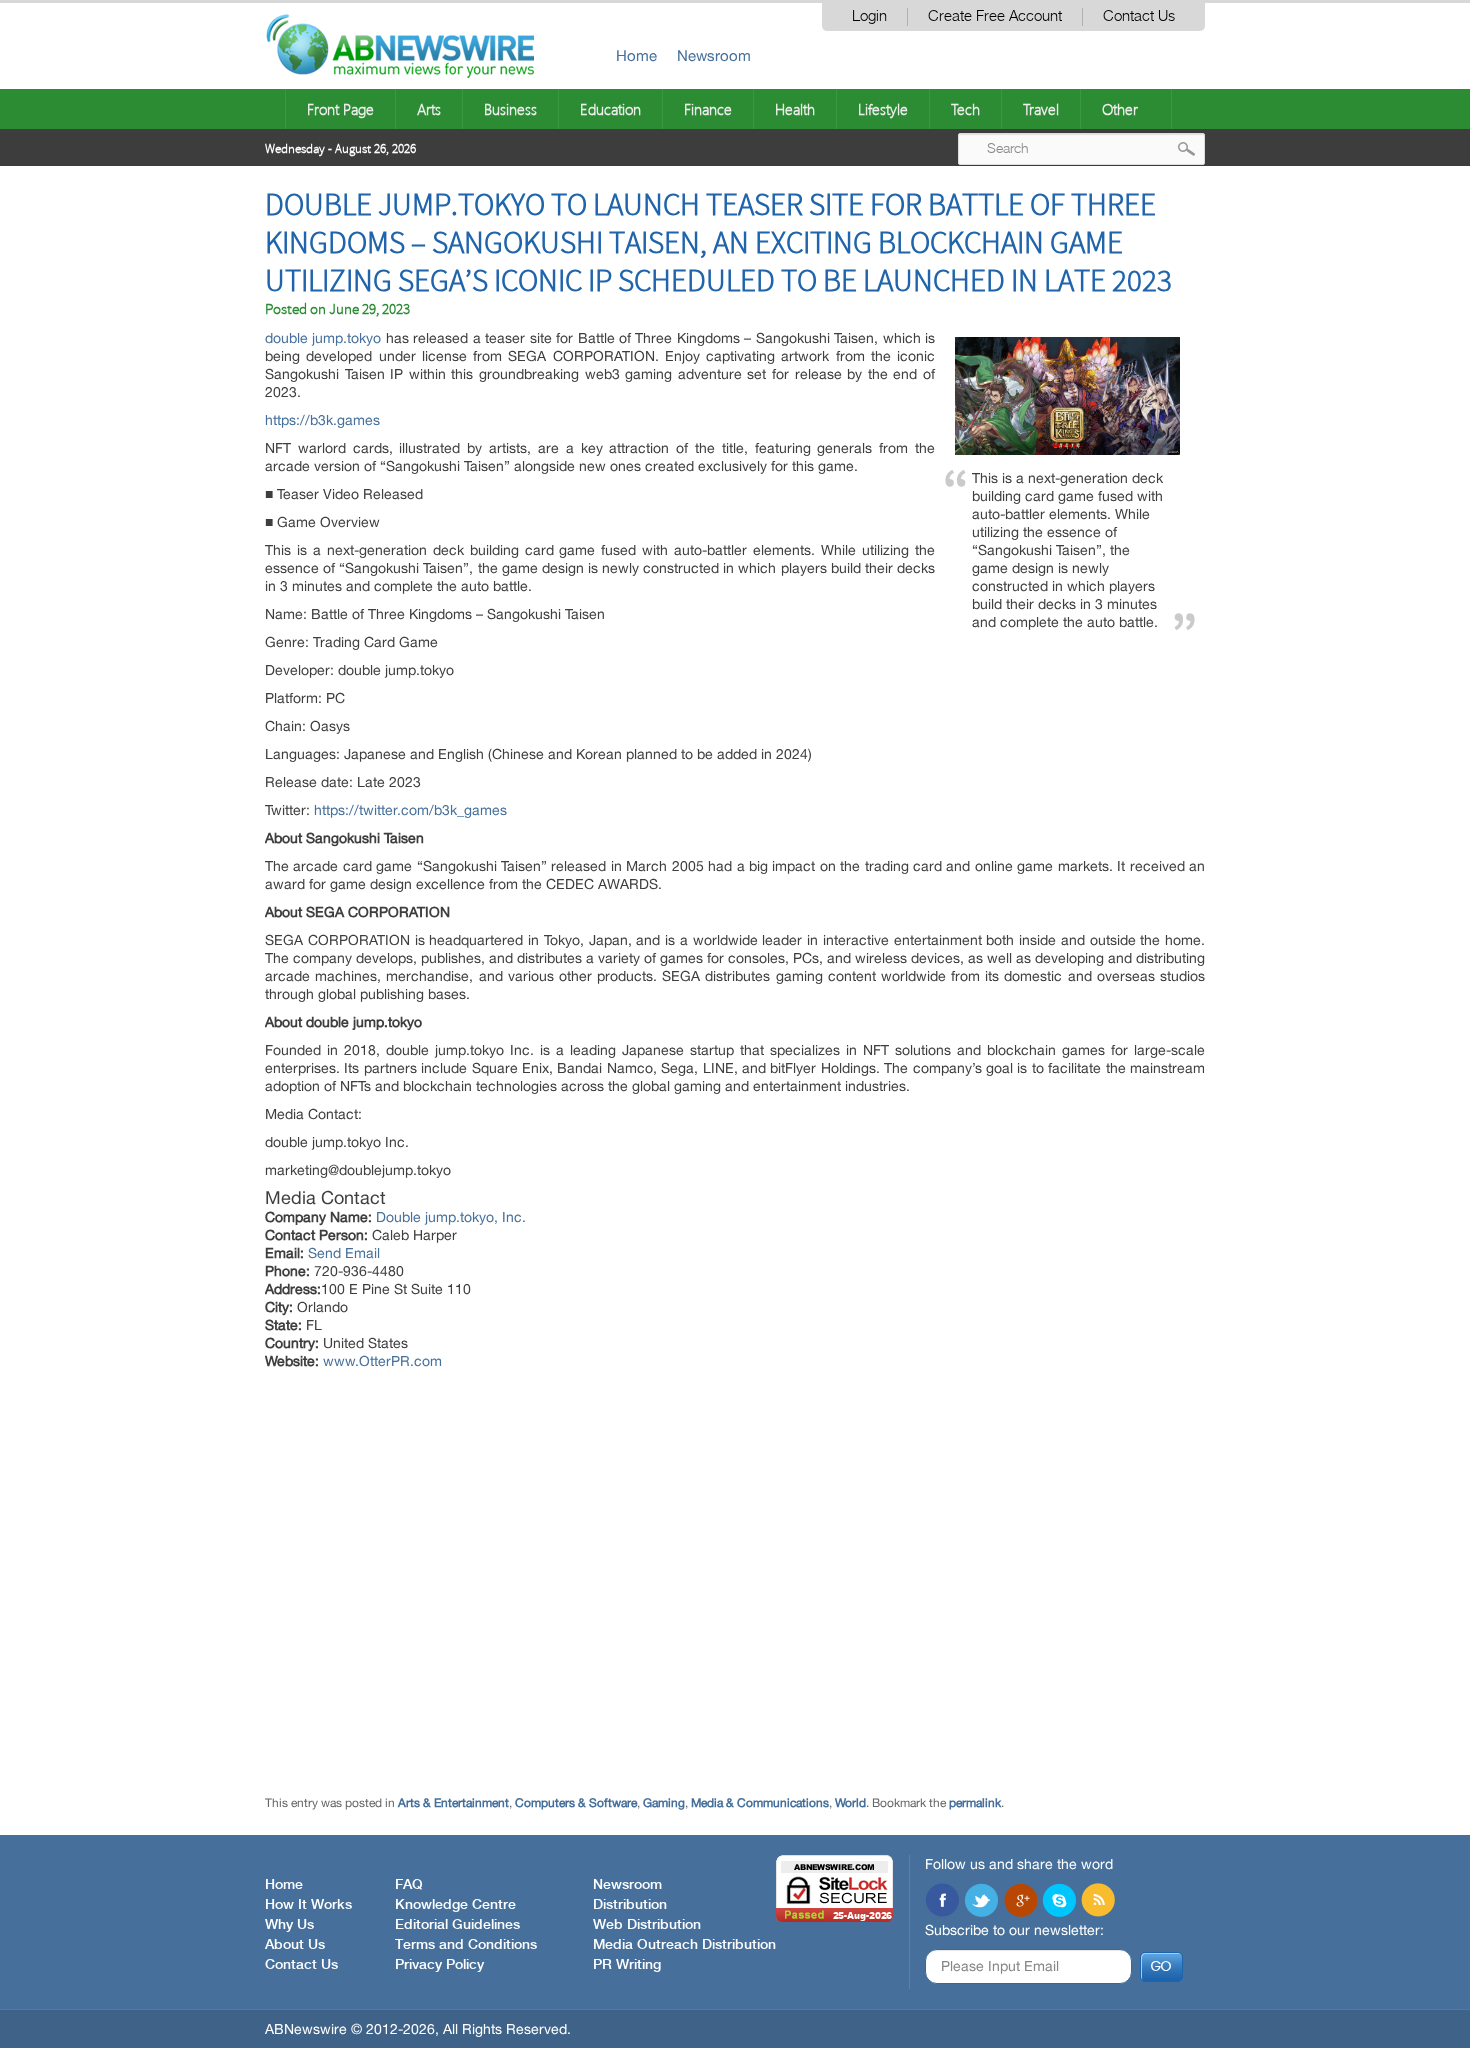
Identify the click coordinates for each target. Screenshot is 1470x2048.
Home (636, 55)
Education (610, 109)
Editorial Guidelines (457, 1925)
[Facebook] (942, 1902)
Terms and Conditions (466, 1945)
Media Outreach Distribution (684, 1945)
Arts (429, 109)
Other (1120, 109)
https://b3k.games (322, 420)
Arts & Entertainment (453, 1803)
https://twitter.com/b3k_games (410, 810)
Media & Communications (760, 1803)
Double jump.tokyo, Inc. (451, 1217)
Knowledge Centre (455, 1905)
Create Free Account (995, 16)
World (850, 1803)
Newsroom (714, 55)
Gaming (664, 1803)
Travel (1041, 109)
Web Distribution (647, 1925)
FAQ (409, 1885)
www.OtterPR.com (382, 1361)
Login (869, 16)
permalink (975, 1803)
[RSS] (1098, 1902)
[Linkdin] (1020, 1902)
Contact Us (1139, 16)
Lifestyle (883, 109)
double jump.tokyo (323, 338)
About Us (295, 1945)
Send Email (344, 1253)
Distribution (630, 1905)
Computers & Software (576, 1803)
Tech (965, 109)
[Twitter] (981, 1902)
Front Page (340, 109)
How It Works (308, 1905)
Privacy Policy (439, 1965)
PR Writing (627, 1965)
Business (510, 109)
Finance (708, 109)
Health (795, 109)
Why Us (289, 1925)
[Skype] (1059, 1902)
